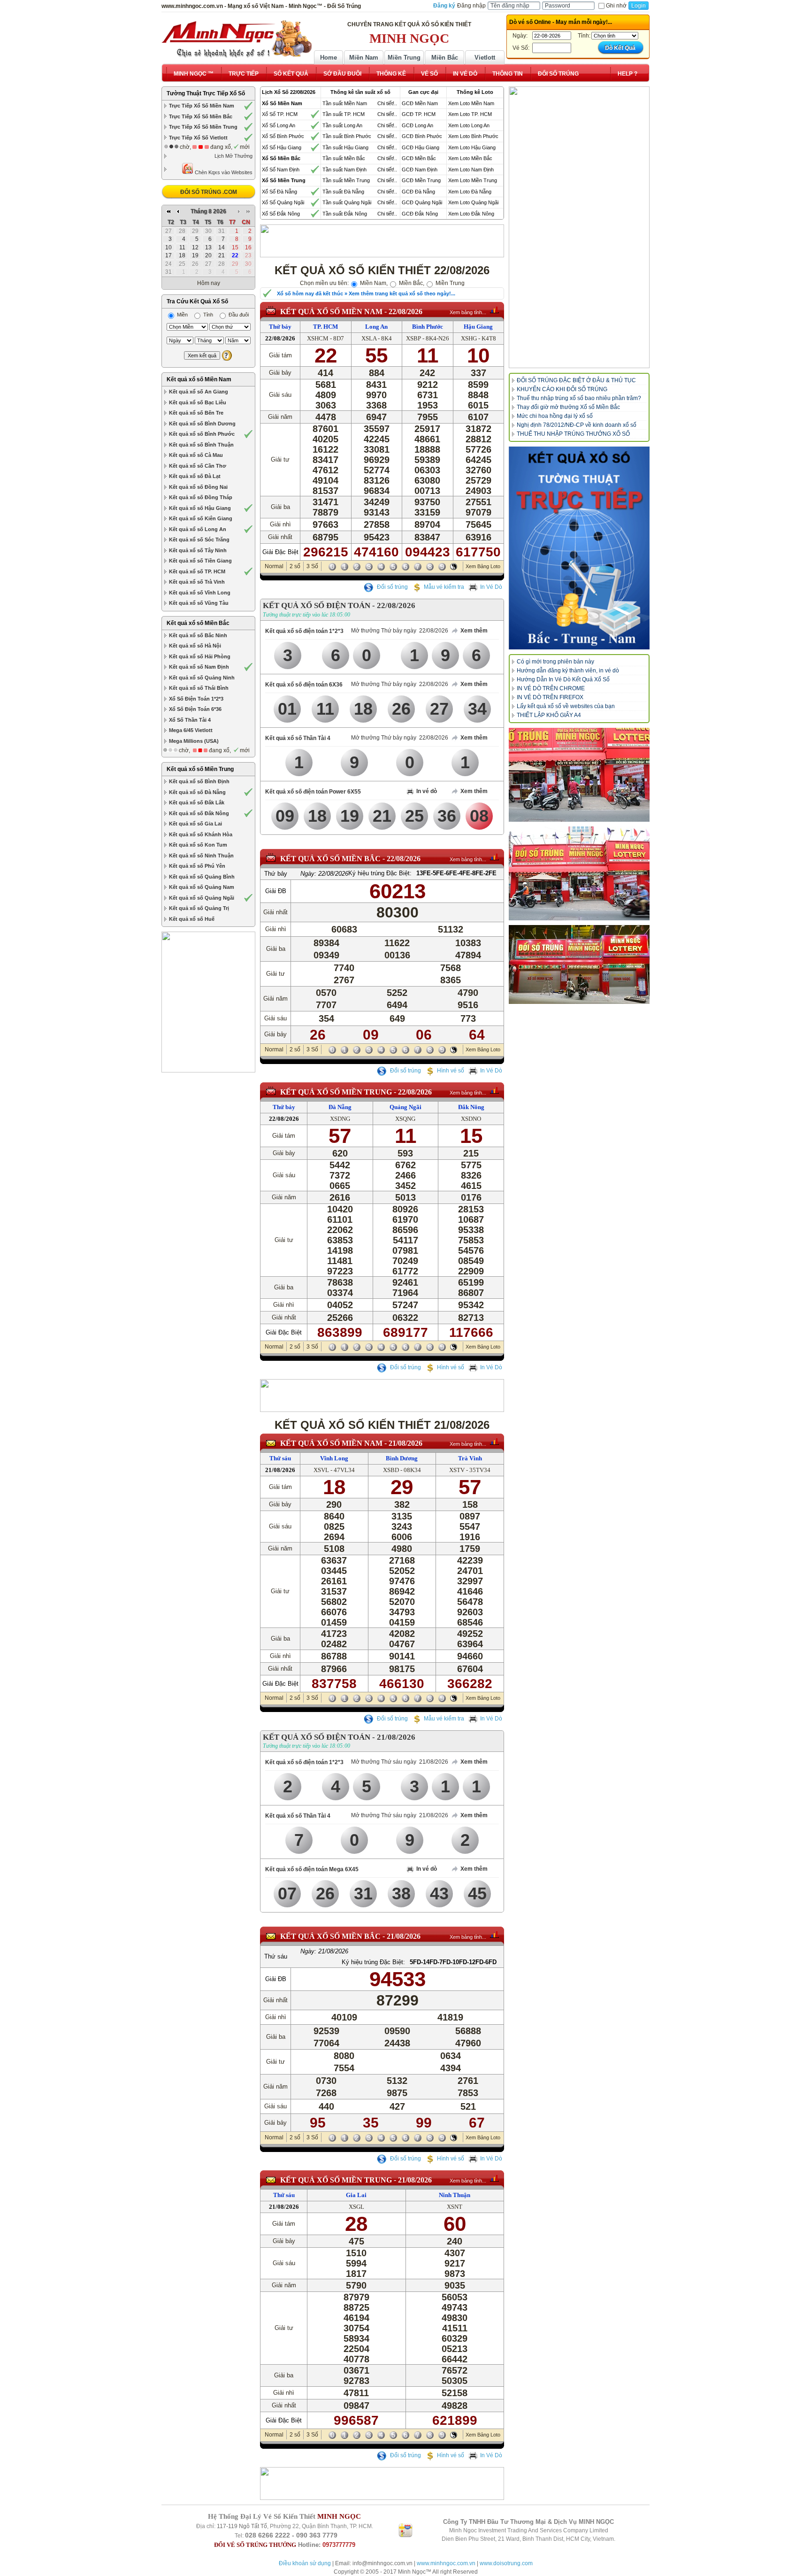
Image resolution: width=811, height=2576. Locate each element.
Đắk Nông (471, 1107)
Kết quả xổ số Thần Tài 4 (298, 738)
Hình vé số (451, 1071)
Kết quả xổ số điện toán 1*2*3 (304, 631)
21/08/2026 (405, 1443)
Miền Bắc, (411, 283)
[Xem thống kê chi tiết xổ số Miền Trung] (494, 1090)
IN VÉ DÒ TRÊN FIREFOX (550, 697)
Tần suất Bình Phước (347, 136)
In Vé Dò (491, 587)
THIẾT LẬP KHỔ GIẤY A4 (549, 715)
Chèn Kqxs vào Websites (223, 172)
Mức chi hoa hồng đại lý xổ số (555, 416)
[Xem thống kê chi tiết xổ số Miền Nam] (494, 310)
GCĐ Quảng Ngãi (422, 202)
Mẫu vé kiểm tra (444, 587)
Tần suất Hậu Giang (345, 147)
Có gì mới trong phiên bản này (555, 662)
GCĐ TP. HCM (419, 114)
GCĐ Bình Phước (422, 136)
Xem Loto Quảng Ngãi (473, 202)
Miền (182, 315)
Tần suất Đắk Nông (345, 214)
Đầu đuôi (238, 315)
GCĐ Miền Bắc (419, 158)
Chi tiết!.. (387, 103)
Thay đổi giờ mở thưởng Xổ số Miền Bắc (568, 407)
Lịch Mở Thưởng (233, 156)
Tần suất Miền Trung (346, 180)
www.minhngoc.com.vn (446, 2563)
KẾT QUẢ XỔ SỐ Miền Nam (331, 312)
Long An (376, 327)
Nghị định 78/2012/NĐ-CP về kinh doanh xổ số (577, 425)
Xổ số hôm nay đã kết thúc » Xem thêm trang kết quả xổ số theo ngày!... (366, 293)
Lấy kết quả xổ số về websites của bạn (566, 706)
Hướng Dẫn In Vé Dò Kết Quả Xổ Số (563, 679)
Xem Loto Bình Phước (473, 136)
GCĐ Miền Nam (420, 103)
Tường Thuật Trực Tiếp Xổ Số (206, 93)
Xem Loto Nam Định (471, 170)
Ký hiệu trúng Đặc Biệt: (380, 873)
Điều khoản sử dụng (305, 2563)
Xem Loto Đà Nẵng (470, 192)
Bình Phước (428, 327)
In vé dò (427, 791)
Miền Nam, (373, 283)
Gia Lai (356, 2195)
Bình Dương (402, 1458)
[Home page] (237, 39)
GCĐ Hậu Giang (421, 147)
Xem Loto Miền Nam (471, 103)
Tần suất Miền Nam (345, 103)
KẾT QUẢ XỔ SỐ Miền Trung (336, 1092)
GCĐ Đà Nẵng (418, 192)
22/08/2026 (405, 312)
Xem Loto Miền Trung (473, 180)
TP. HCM (325, 327)
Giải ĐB (276, 891)
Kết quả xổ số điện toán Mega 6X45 (312, 1869)
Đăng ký (444, 6)
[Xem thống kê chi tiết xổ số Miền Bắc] (494, 857)
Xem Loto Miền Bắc (470, 158)
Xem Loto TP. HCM (470, 114)
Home (329, 58)
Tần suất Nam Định (344, 170)
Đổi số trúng (392, 587)
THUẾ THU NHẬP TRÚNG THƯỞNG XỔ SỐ (573, 434)
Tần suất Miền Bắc (344, 158)
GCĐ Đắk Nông (420, 214)
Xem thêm (474, 631)
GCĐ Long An (417, 125)
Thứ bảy (280, 327)
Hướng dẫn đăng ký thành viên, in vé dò (568, 671)
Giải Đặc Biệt (280, 552)
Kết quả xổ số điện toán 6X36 (304, 685)
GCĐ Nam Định (420, 170)
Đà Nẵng (340, 1107)
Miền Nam (364, 58)
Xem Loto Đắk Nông (471, 214)
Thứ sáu (280, 1458)
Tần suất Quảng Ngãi (347, 202)
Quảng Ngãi (405, 1107)
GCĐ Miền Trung (421, 180)
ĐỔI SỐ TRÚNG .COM (209, 192)
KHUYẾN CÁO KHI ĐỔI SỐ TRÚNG (562, 389)
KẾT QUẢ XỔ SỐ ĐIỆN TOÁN (317, 605)
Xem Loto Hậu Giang (472, 147)
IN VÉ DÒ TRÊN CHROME (551, 688)
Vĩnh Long (334, 1458)
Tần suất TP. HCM (344, 114)
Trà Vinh (470, 1458)
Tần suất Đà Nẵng (343, 192)
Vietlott (485, 58)
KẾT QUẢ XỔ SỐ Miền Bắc (330, 859)
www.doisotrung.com (506, 2563)
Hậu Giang (478, 327)
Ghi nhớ (616, 6)
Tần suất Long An (342, 125)
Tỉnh (207, 315)
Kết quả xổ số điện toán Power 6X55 (313, 792)
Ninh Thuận (455, 2195)
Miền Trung (404, 58)
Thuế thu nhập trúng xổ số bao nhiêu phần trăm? (579, 398)
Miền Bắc (445, 58)
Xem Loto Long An (469, 125)
